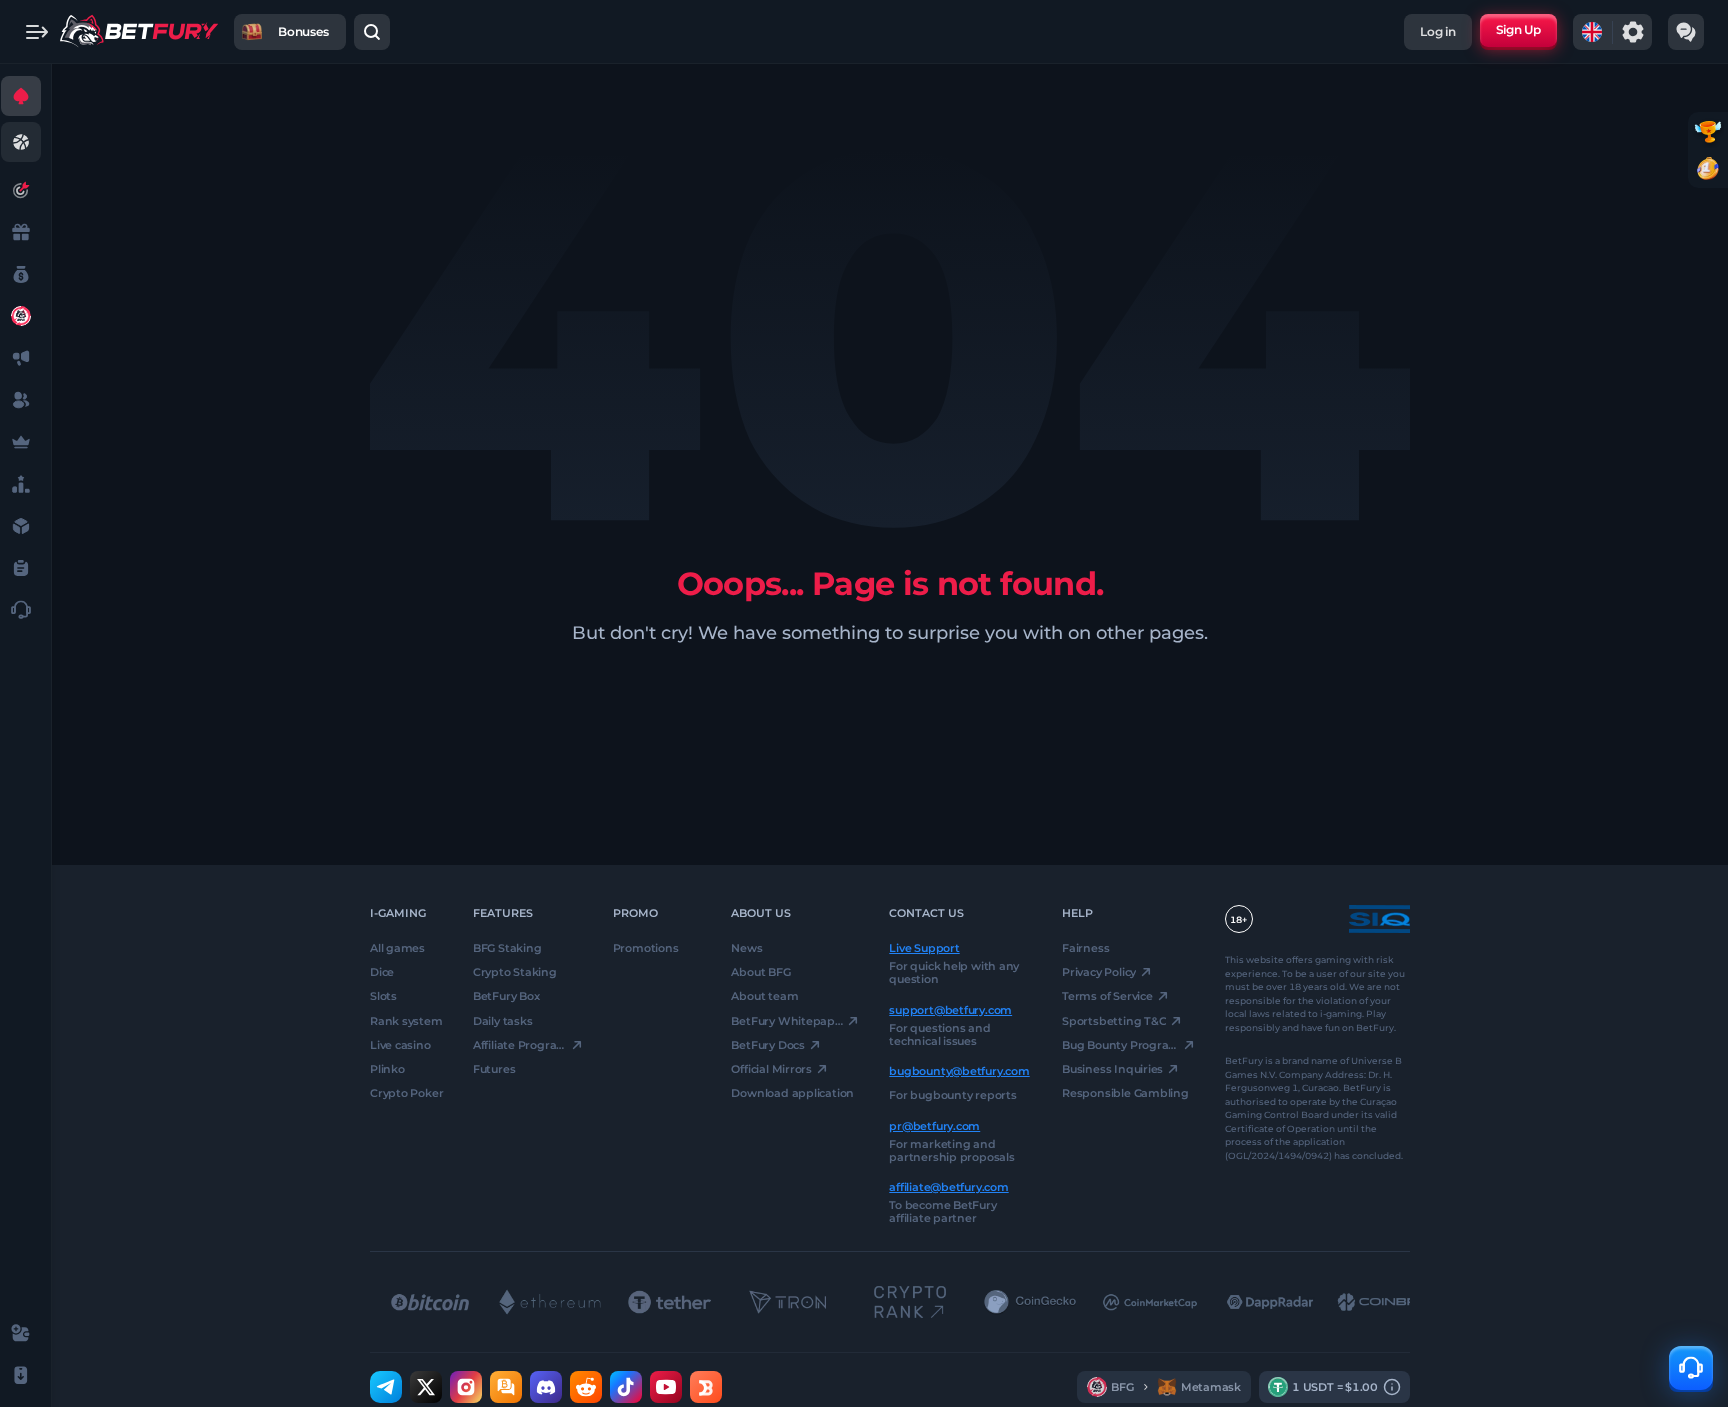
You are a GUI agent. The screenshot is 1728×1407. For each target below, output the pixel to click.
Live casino (400, 1045)
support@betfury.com (950, 1009)
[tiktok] (626, 1387)
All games (397, 948)
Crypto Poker (406, 1093)
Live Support (924, 948)
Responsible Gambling (1125, 1093)
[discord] (546, 1387)
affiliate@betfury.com (948, 1187)
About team (764, 996)
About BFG (760, 972)
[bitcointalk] (506, 1387)
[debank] (706, 1387)
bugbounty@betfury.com (959, 1071)
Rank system (406, 1020)
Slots (383, 996)
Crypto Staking (515, 972)
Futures (494, 1069)
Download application (792, 1093)
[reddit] (586, 1387)
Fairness (1085, 948)
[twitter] (426, 1387)
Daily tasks (503, 1020)
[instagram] (466, 1387)
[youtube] (666, 1387)
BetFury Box (506, 996)
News (746, 948)
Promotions (646, 948)
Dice (382, 972)
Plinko (387, 1069)
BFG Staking (507, 948)
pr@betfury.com (934, 1125)
